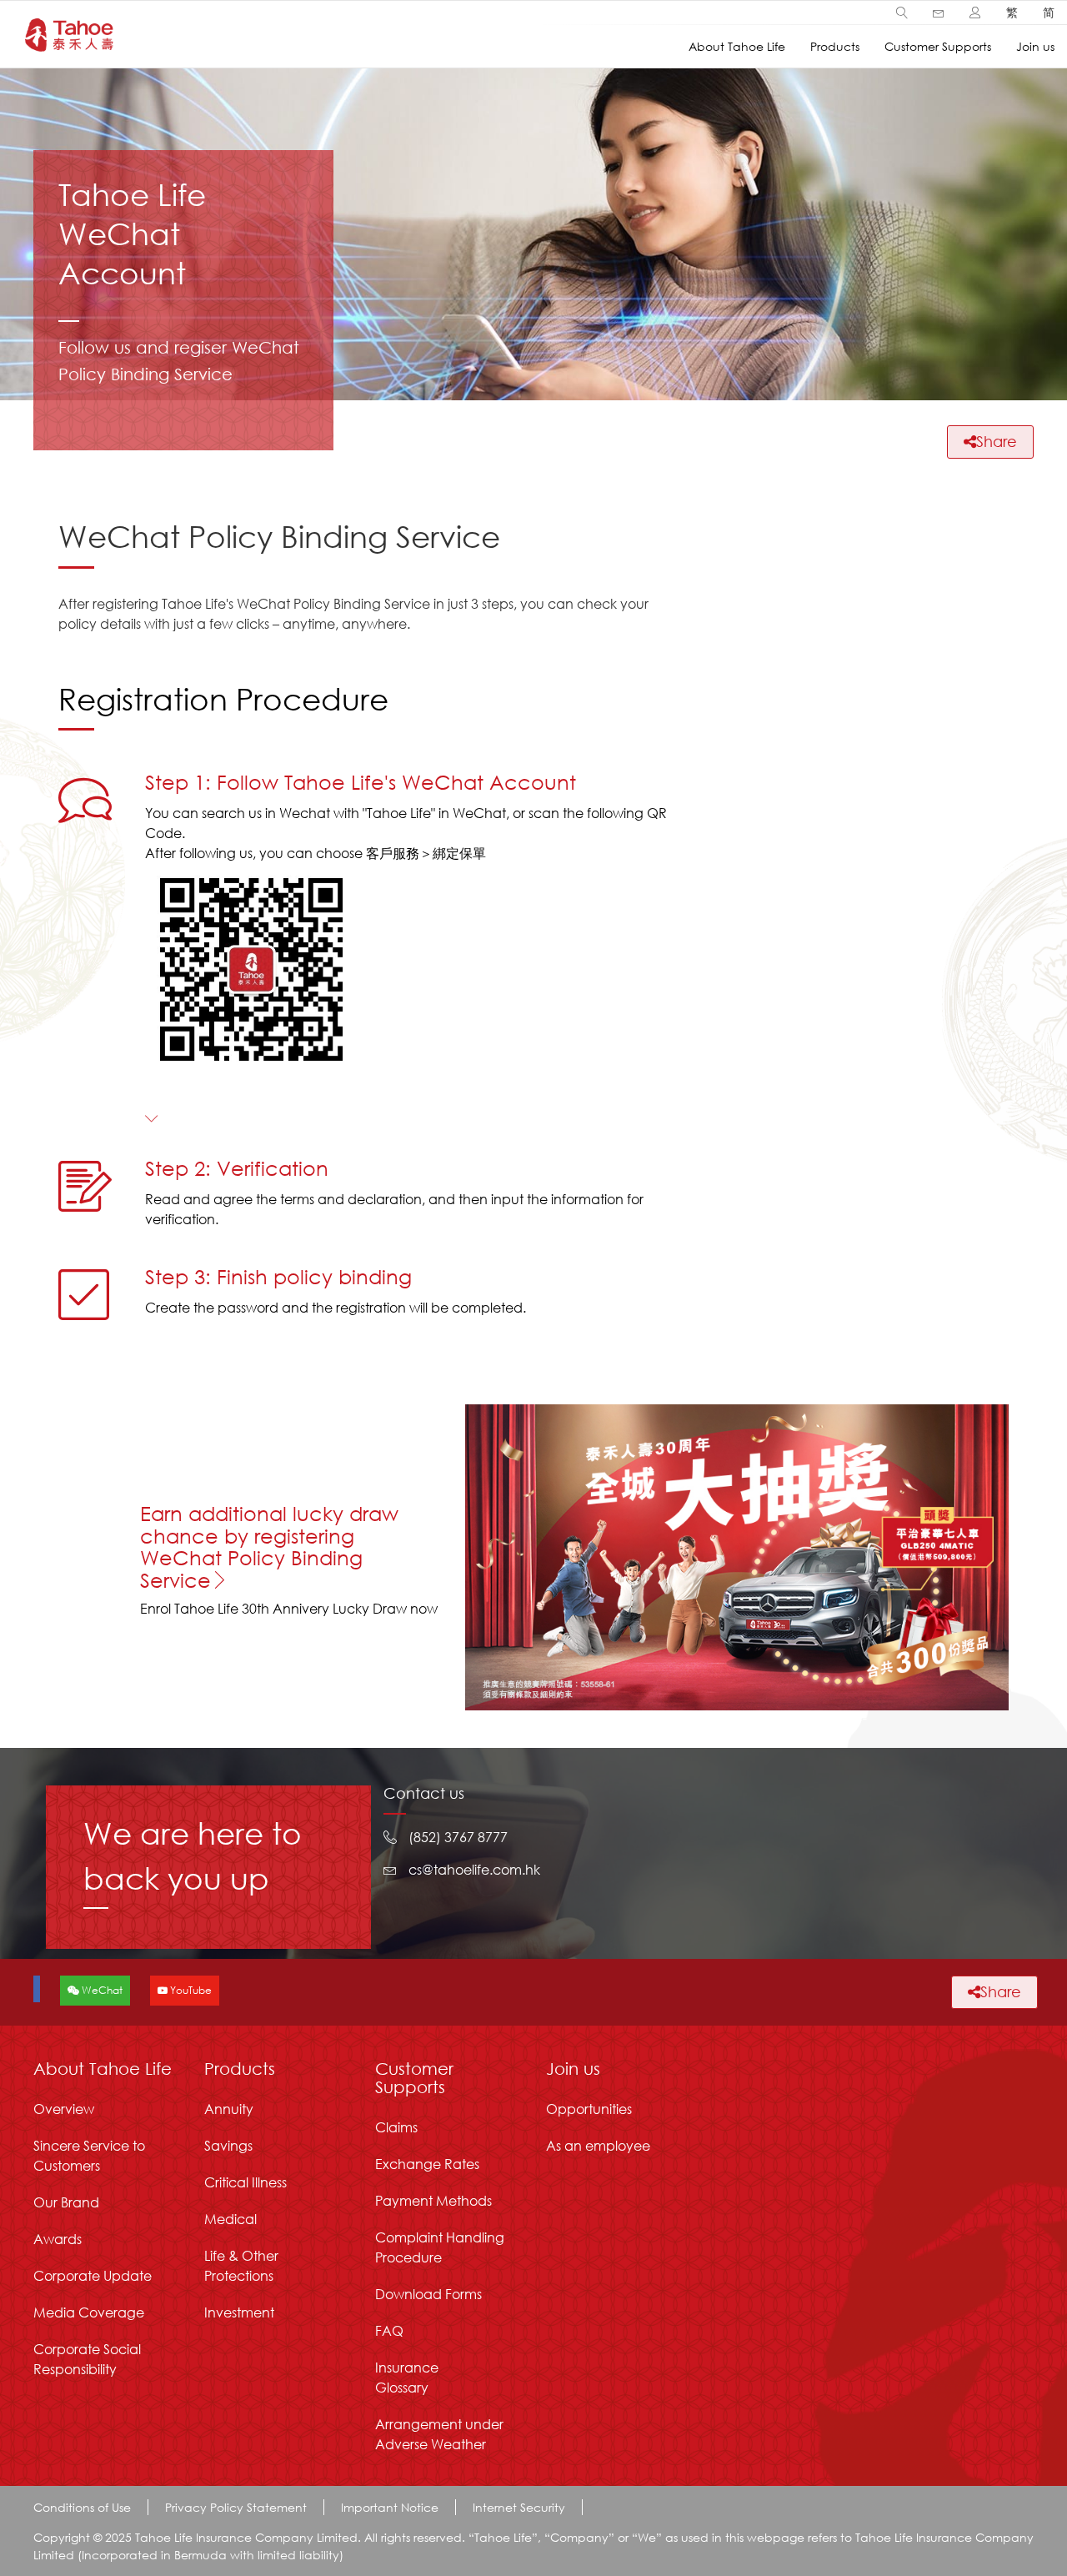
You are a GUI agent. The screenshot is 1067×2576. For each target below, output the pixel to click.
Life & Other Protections (241, 2265)
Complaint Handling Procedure (440, 2247)
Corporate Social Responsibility (87, 2359)
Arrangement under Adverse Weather (439, 2434)
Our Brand (66, 2202)
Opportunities (589, 2109)
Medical (230, 2219)
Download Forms (428, 2294)
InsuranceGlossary (407, 2377)
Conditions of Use (82, 2507)
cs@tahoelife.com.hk (474, 1869)
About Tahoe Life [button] (737, 46)
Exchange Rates (427, 2164)
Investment (239, 2312)
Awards (58, 2239)
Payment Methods (433, 2200)
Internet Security (519, 2507)
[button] (902, 13)
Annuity (229, 2109)
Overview (64, 2109)
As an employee (598, 2145)
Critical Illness (245, 2182)
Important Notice (390, 2507)
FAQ (389, 2330)
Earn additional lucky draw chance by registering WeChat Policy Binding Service (269, 1546)
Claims (396, 2127)
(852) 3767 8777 (458, 1837)
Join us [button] (1035, 46)
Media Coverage (89, 2312)
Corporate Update (93, 2275)
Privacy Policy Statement (236, 2507)
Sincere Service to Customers (89, 2155)
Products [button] (835, 46)
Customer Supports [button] (938, 46)
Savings (228, 2145)
